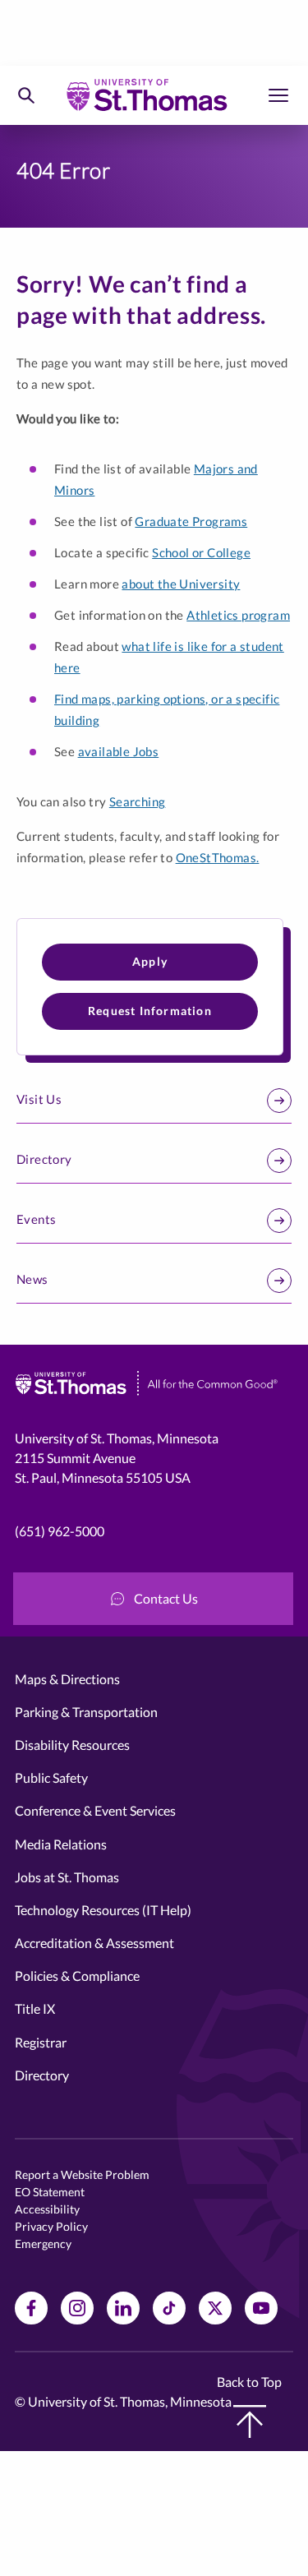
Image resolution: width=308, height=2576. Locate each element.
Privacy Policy (51, 2226)
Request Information (150, 1011)
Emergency (43, 2244)
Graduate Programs (191, 521)
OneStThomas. (218, 857)
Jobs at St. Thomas (67, 1877)
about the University (181, 584)
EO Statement (50, 2192)
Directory (44, 1159)
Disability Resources (72, 1745)
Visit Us (39, 1099)
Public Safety (51, 1777)
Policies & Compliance (77, 1976)
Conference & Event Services (95, 1810)
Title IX (35, 2008)
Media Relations (61, 1844)
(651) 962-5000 (60, 1531)
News (32, 1279)
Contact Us (166, 1598)
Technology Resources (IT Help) (103, 1910)
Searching (138, 801)
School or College (201, 552)
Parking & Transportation (86, 1712)
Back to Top (249, 2382)
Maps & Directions (67, 1679)
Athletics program (238, 615)
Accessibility (47, 2209)
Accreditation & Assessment (94, 1943)
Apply (150, 961)
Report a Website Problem (82, 2174)
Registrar (41, 2042)
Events (36, 1219)
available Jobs (119, 751)
